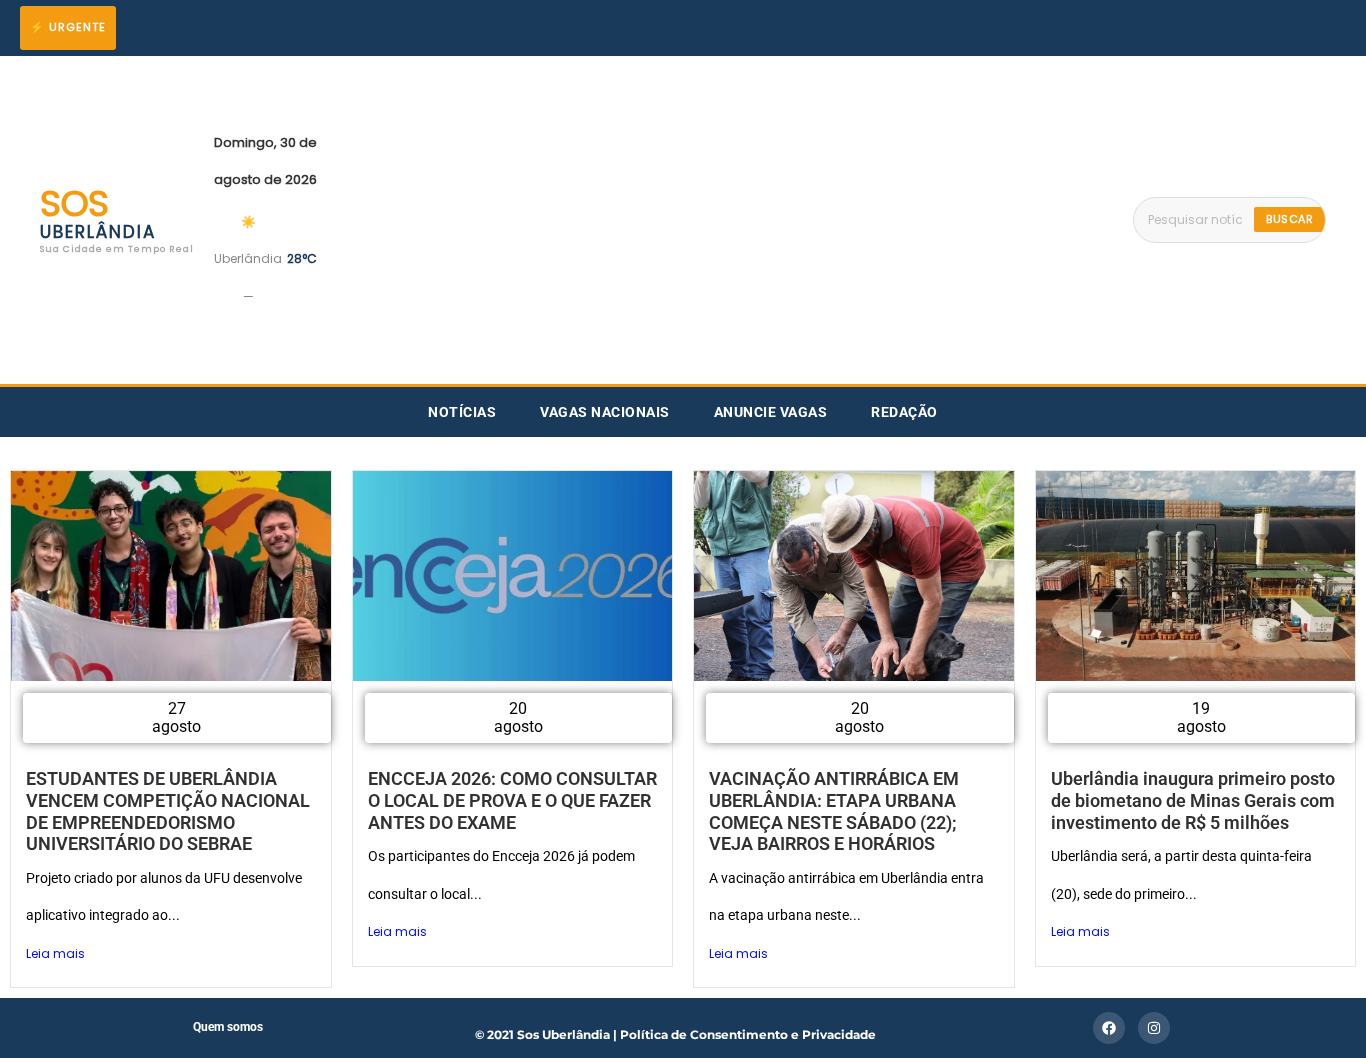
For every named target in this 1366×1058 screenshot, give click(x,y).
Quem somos (228, 1027)
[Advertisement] (725, 220)
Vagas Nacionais (605, 412)
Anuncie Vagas (771, 412)
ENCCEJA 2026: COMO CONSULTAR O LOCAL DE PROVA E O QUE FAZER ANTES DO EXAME (512, 800)
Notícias (462, 412)
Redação (904, 412)
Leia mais (55, 953)
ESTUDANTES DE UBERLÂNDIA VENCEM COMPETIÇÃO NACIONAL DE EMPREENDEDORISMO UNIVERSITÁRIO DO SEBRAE (168, 811)
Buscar (1289, 219)
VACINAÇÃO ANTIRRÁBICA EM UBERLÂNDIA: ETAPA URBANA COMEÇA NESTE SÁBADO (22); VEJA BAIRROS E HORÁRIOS (834, 811)
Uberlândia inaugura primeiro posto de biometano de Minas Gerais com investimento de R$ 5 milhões (1193, 800)
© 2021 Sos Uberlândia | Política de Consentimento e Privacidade (675, 1034)
